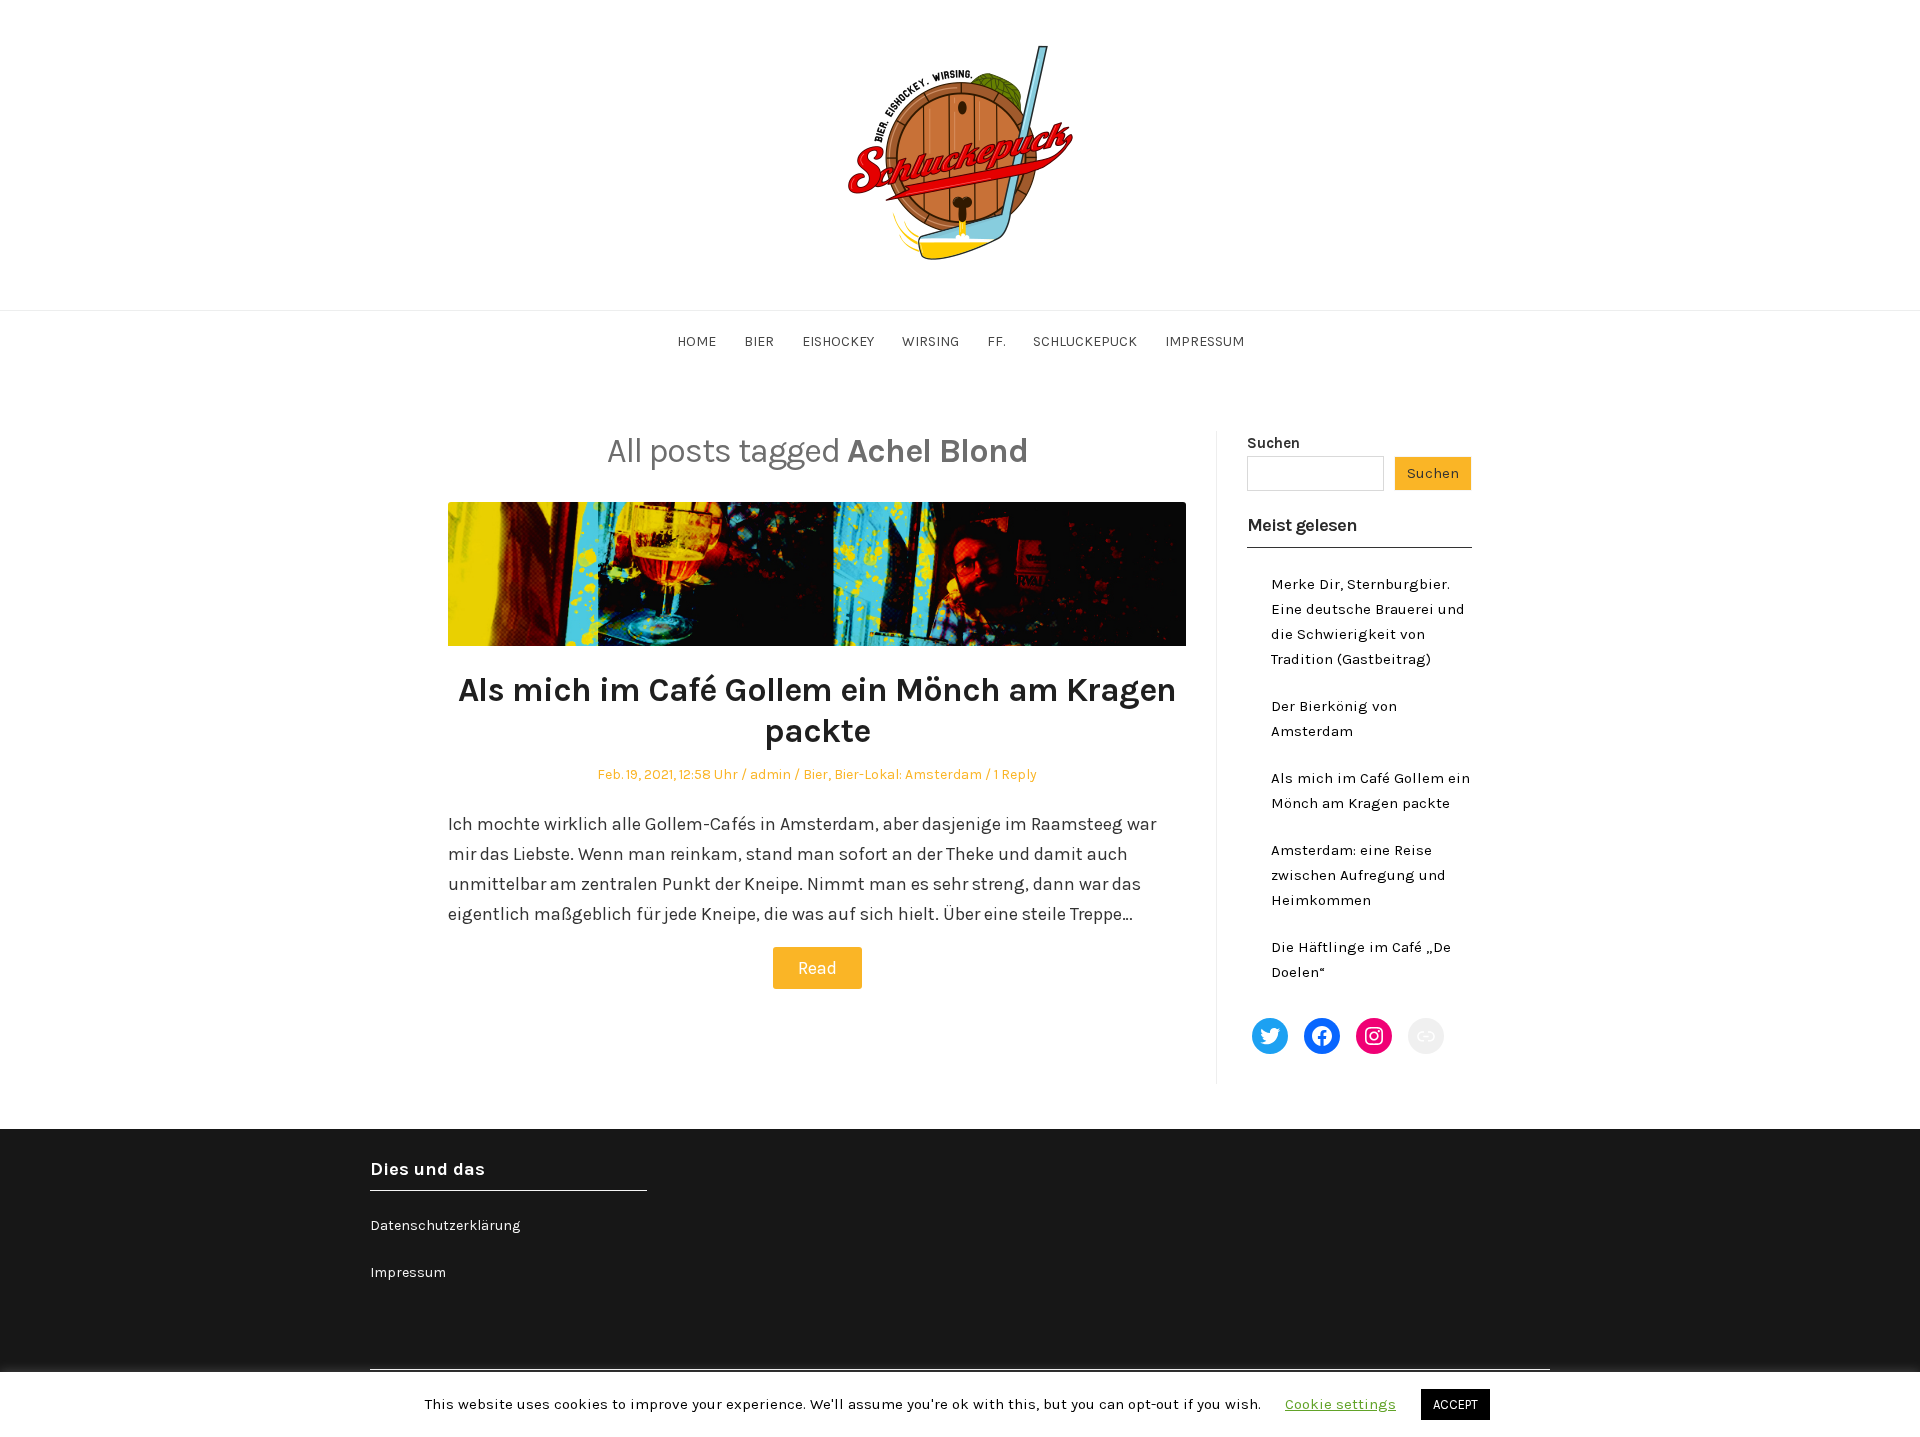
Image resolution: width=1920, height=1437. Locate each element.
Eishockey (838, 341)
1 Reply (1015, 774)
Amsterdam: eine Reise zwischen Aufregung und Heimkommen (1358, 875)
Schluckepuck (1085, 341)
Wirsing (930, 341)
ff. (996, 341)
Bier (759, 341)
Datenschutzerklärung (445, 1225)
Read (817, 968)
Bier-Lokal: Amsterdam (908, 774)
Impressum (1204, 341)
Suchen (1273, 443)
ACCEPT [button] (1455, 1404)
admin (770, 774)
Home (696, 341)
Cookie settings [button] (1340, 1404)
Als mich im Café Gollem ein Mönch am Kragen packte (817, 710)
